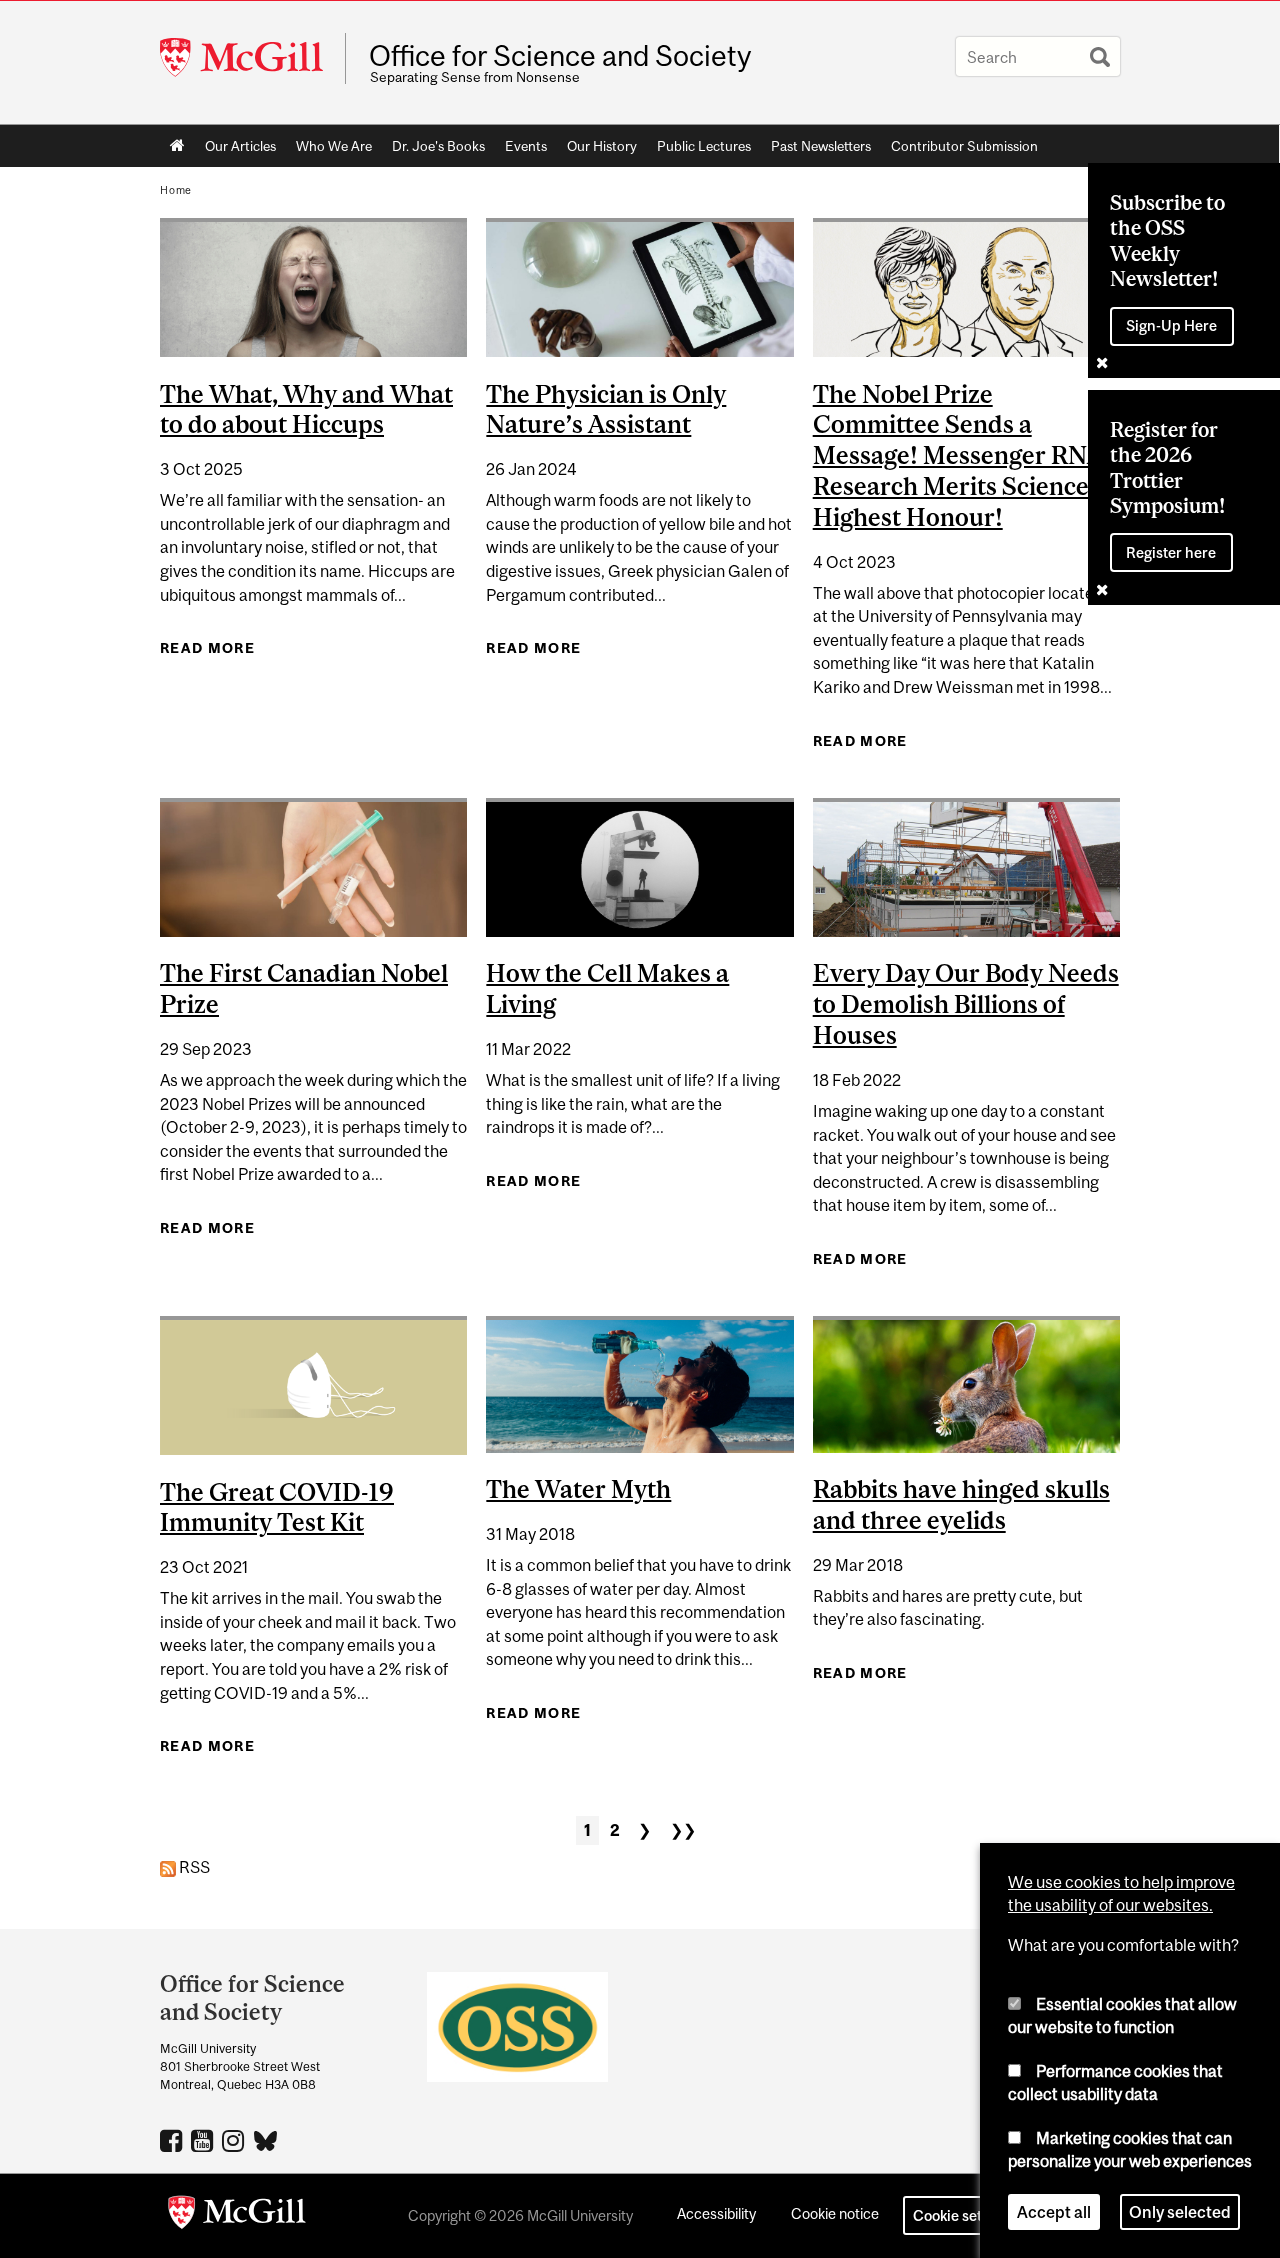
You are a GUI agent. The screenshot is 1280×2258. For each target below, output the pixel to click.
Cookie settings (964, 2215)
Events (526, 146)
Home (177, 146)
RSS (193, 1867)
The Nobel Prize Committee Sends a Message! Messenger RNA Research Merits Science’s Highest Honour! (959, 455)
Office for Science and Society (560, 56)
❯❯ (683, 1830)
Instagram (235, 2140)
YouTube (204, 2140)
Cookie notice (835, 2213)
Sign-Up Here (1171, 325)
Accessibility (716, 2213)
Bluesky (266, 2139)
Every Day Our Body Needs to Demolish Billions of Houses (966, 1004)
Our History (602, 146)
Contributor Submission (964, 146)
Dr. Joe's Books (438, 146)
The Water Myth (578, 1489)
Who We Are (334, 146)
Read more (207, 648)
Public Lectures (704, 146)
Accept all (1054, 2212)
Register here (1171, 552)
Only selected (1180, 2212)
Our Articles (240, 146)
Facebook (173, 2140)
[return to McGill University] (237, 2216)
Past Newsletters (821, 146)
